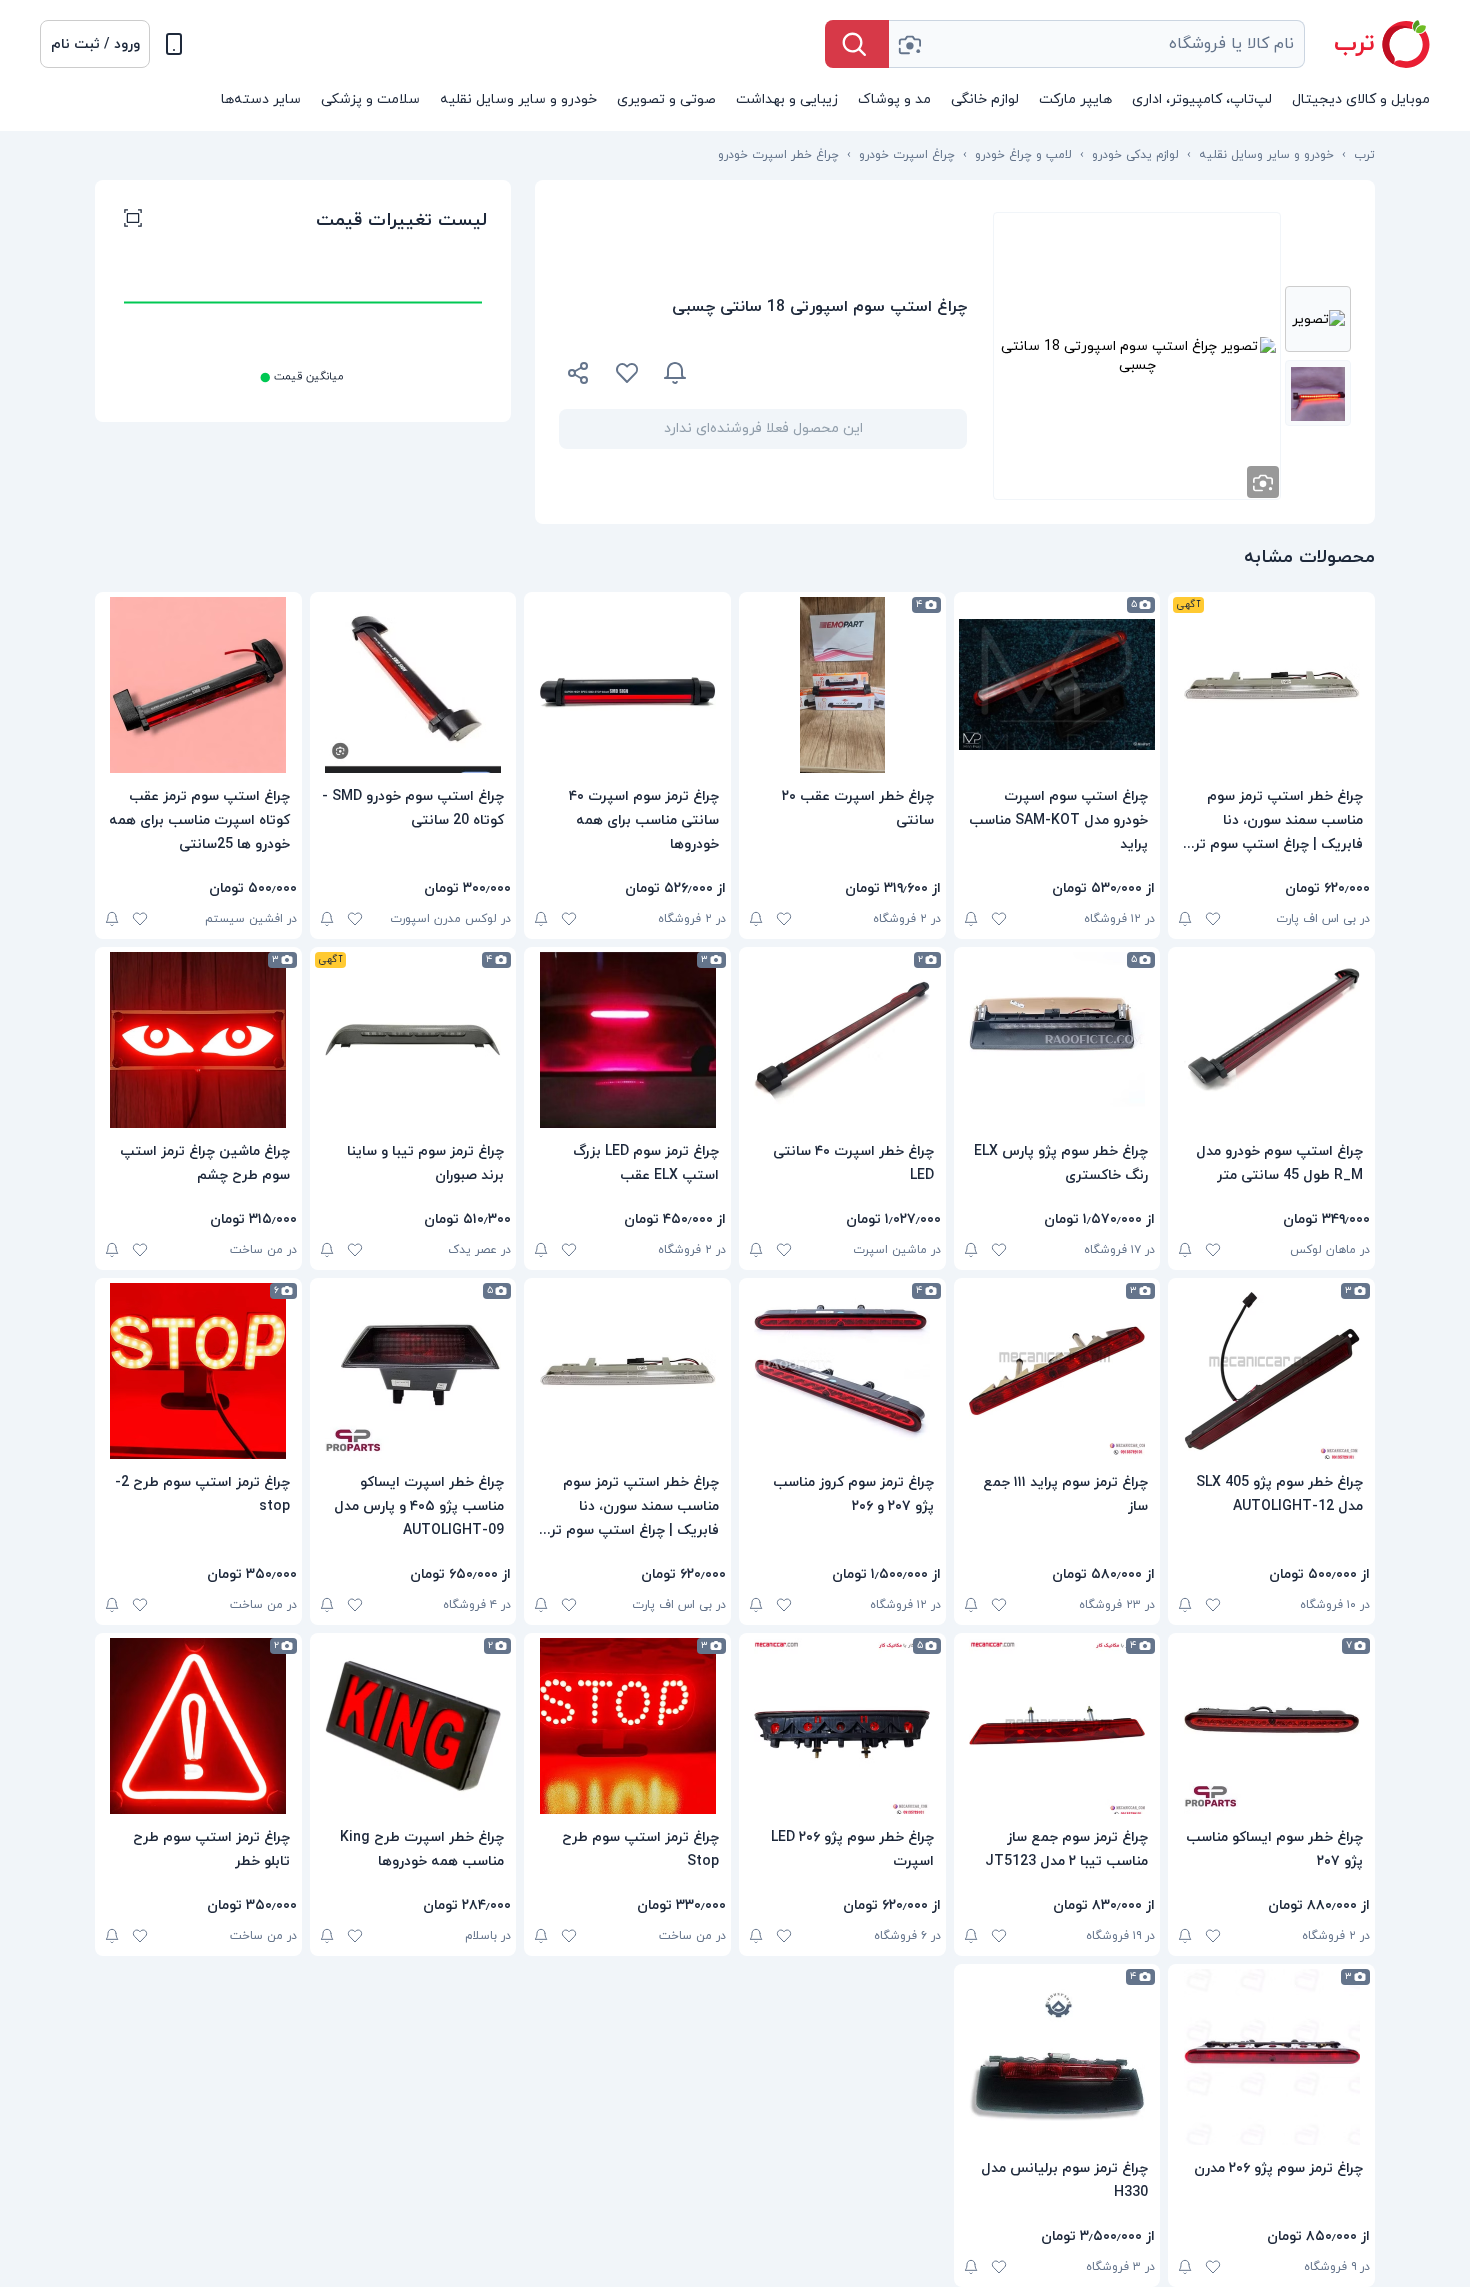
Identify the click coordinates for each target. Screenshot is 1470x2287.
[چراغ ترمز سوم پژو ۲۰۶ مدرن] (1271, 2057)
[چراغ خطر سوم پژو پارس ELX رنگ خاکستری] (1057, 1040)
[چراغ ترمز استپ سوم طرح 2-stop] (198, 1371)
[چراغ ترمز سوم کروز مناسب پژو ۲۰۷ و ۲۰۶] (842, 1371)
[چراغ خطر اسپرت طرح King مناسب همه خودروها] (413, 1726)
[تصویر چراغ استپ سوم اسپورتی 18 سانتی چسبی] (1318, 319)
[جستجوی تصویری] (909, 44)
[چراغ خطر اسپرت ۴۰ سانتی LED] (842, 1040)
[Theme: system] (174, 44)
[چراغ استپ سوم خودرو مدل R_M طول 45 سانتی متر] (1271, 1040)
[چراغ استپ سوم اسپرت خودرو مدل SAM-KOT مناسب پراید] (1057, 685)
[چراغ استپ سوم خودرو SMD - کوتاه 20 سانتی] (413, 685)
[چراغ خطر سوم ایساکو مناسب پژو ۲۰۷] (1271, 1726)
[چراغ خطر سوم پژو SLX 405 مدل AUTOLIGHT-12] (1271, 1371)
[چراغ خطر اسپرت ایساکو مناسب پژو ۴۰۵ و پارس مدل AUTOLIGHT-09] (413, 1371)
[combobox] (1097, 44)
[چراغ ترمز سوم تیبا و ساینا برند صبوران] (413, 1040)
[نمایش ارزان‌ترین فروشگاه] (839, 373)
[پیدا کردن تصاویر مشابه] (1263, 482)
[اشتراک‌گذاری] (579, 376)
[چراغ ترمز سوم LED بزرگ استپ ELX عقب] (627, 1040)
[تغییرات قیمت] (675, 373)
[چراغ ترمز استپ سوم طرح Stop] (627, 1726)
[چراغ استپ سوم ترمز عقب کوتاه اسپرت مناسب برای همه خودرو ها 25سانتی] (198, 685)
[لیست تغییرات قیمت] (133, 221)
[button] (95, 44)
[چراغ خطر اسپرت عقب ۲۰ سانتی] (842, 685)
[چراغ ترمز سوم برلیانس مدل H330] (1057, 2057)
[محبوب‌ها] (627, 373)
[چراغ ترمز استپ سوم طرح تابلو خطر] (198, 1726)
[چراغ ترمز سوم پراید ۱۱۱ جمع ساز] (1057, 1371)
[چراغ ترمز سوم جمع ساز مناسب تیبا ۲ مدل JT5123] (1057, 1726)
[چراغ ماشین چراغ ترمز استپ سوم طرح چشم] (198, 1040)
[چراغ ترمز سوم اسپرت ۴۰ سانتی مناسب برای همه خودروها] (627, 685)
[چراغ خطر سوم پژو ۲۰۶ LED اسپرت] (842, 1726)
